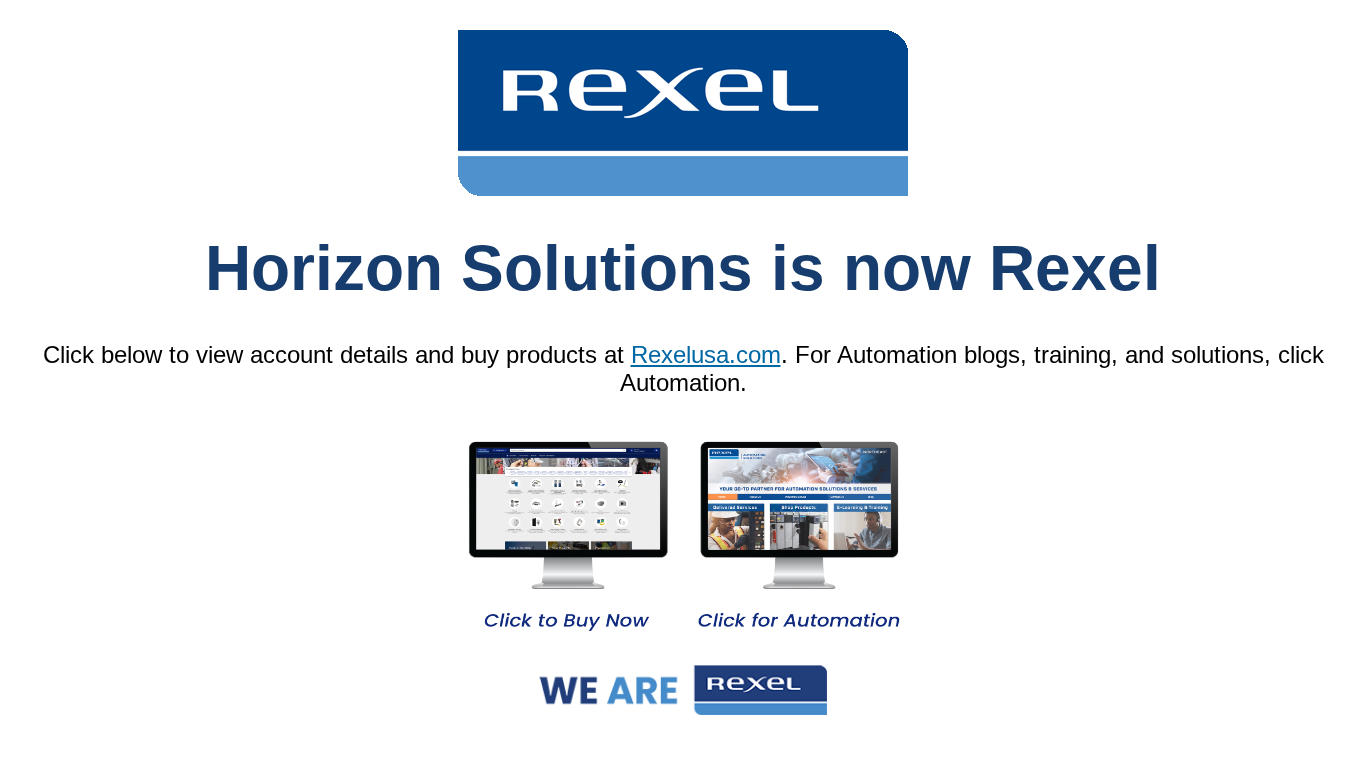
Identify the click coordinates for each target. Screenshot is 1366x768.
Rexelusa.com (706, 354)
